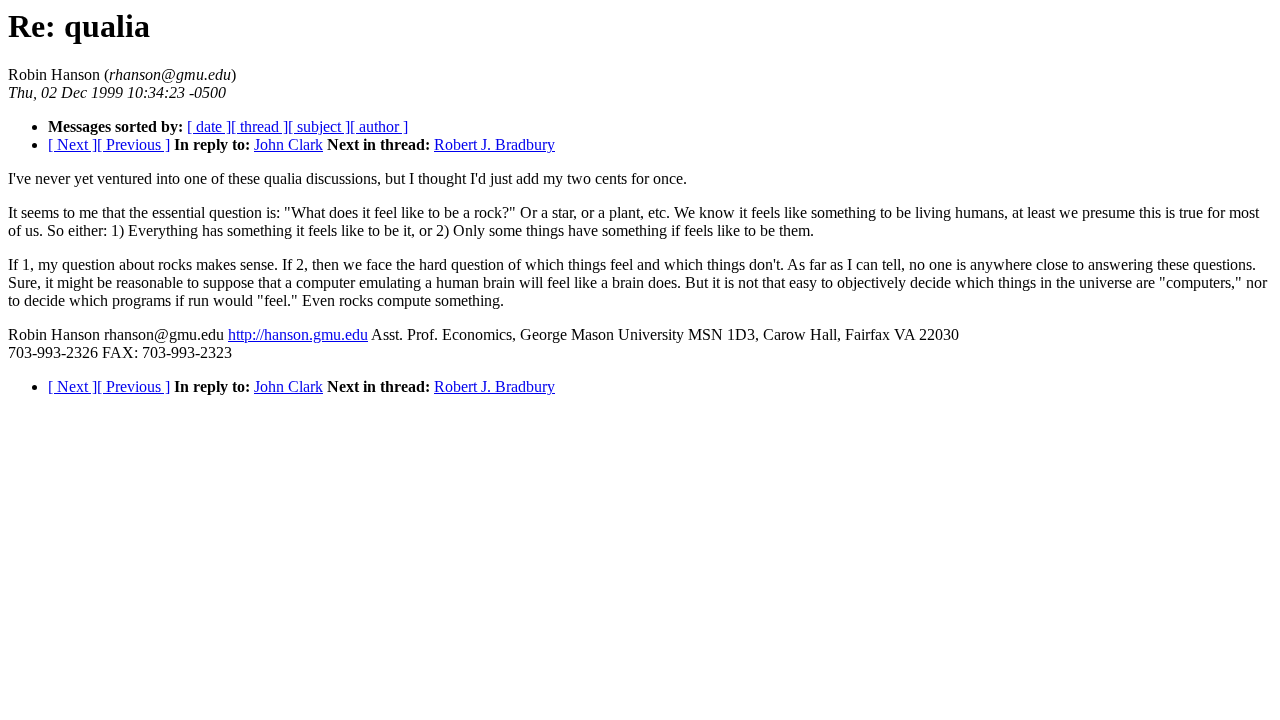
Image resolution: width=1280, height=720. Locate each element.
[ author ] (379, 126)
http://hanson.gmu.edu (298, 334)
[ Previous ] (133, 144)
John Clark (288, 144)
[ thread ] (259, 126)
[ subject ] (319, 126)
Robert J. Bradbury (494, 144)
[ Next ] (72, 144)
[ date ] (209, 126)
